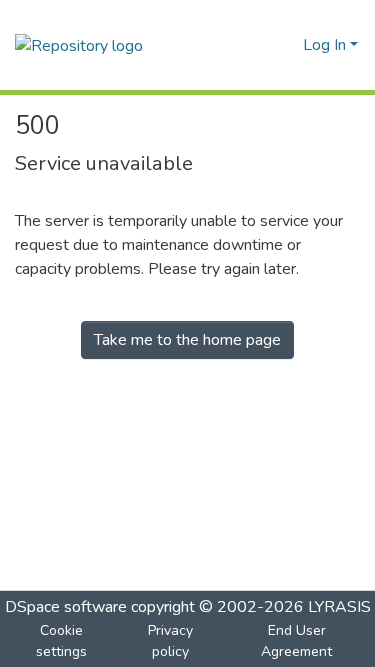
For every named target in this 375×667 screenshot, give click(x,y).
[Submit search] (255, 45)
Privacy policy (170, 641)
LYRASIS (339, 607)
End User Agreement (296, 641)
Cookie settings (61, 641)
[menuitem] (284, 45)
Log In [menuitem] (324, 45)
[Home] (79, 44)
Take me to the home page (187, 340)
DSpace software (66, 607)
